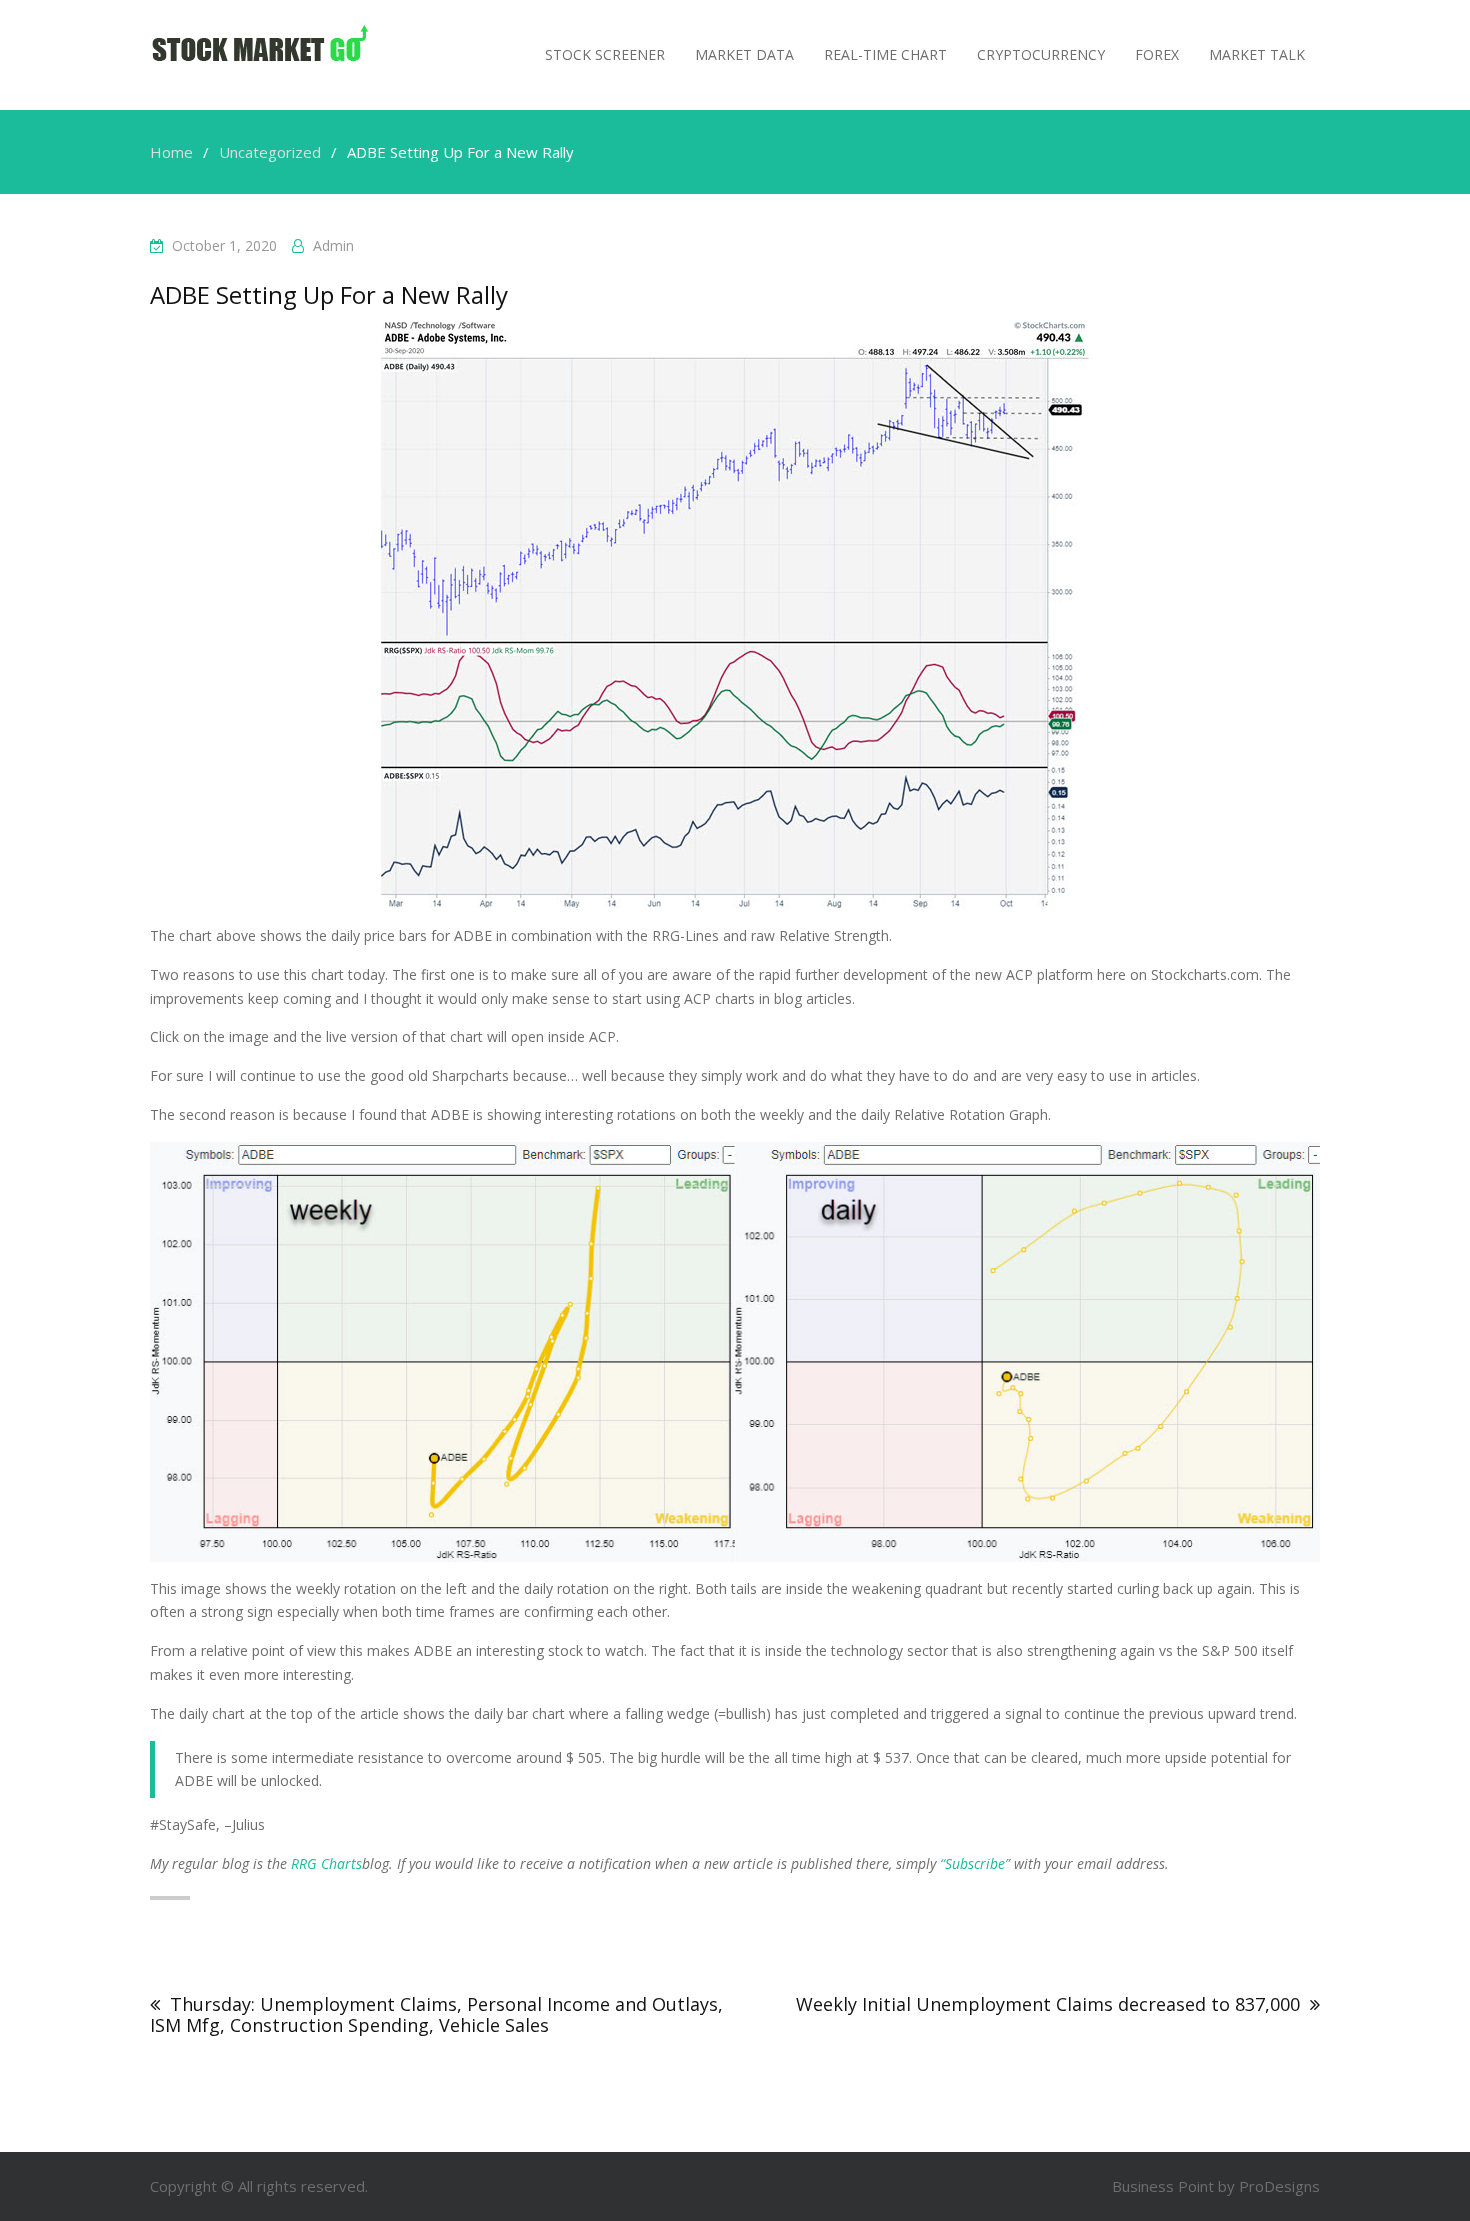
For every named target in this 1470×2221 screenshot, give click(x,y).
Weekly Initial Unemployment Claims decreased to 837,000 (1048, 2004)
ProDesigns (1279, 2186)
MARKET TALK (1257, 54)
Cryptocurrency (1041, 54)
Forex (1157, 54)
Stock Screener (605, 54)
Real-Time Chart (885, 54)
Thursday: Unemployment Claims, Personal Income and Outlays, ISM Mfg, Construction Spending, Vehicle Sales (436, 2014)
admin (333, 245)
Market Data (744, 54)
